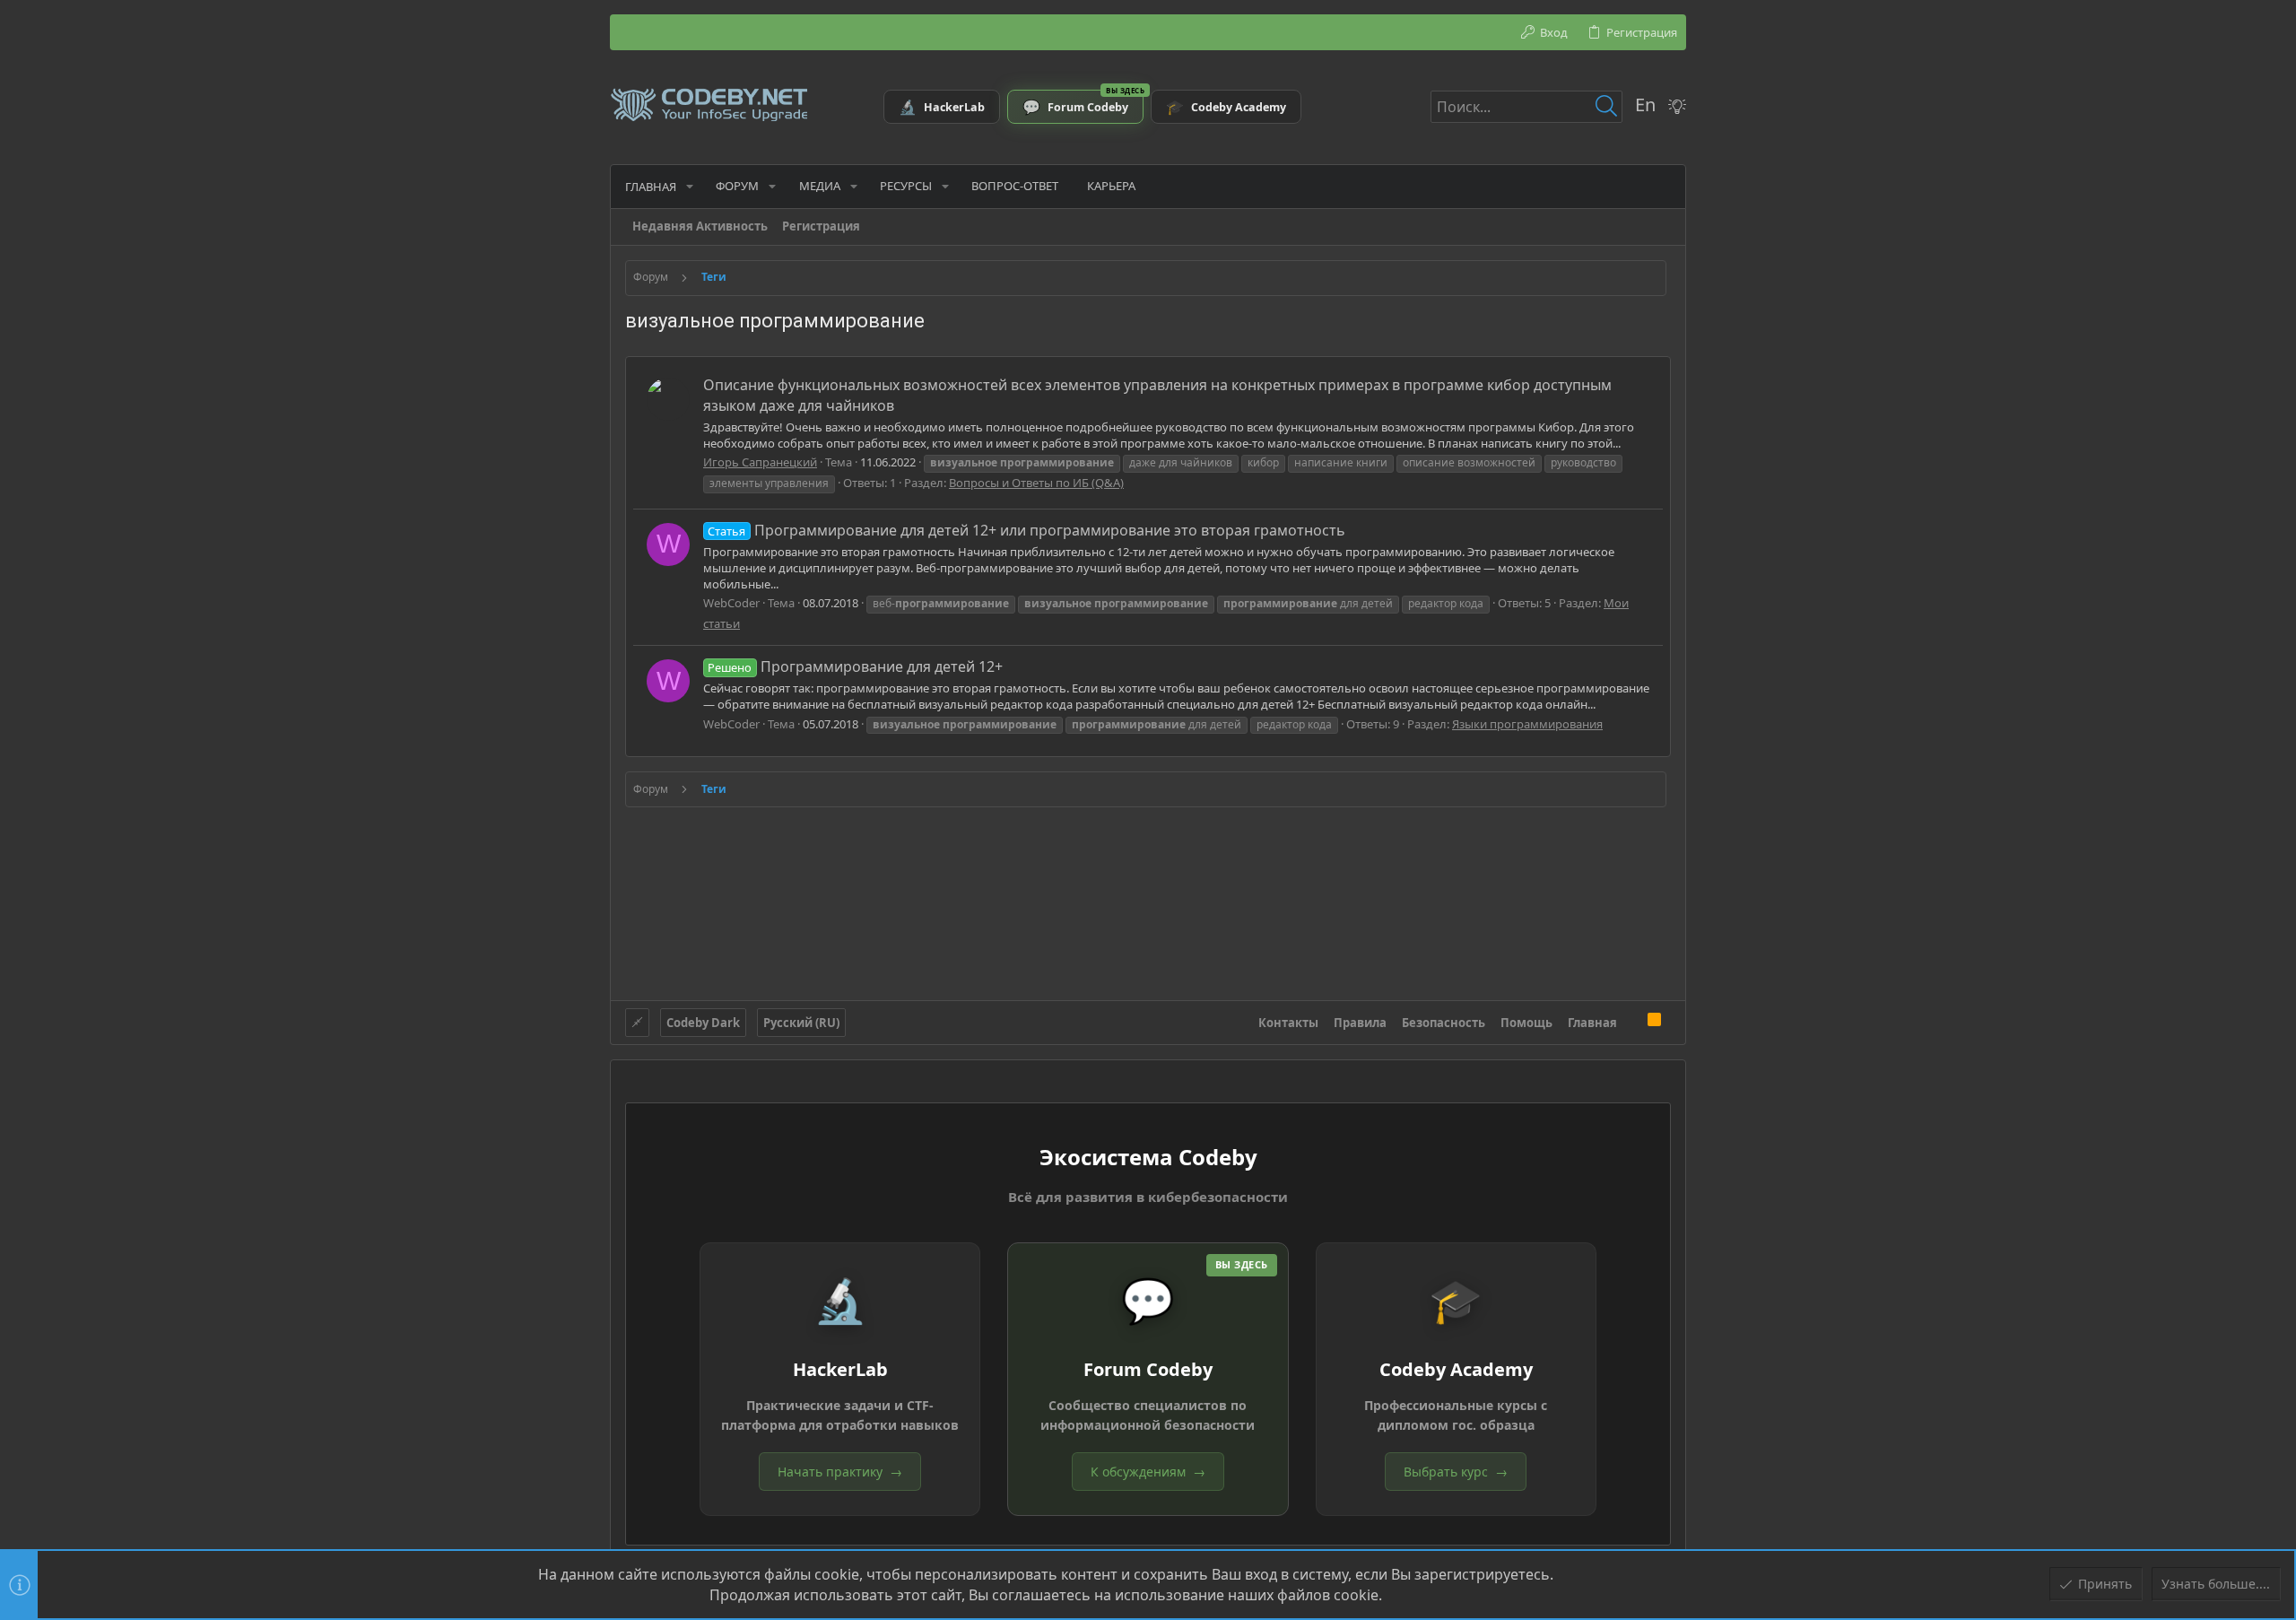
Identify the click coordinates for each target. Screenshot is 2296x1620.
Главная (1592, 1023)
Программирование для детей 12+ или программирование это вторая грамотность (1026, 530)
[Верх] (1632, 1022)
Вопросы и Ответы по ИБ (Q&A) (1036, 483)
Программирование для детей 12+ (855, 666)
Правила (1360, 1023)
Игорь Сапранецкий (760, 462)
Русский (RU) (801, 1023)
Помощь (1526, 1023)
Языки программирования (1527, 724)
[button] (690, 186)
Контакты (1288, 1023)
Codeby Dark (703, 1023)
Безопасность (1444, 1023)
